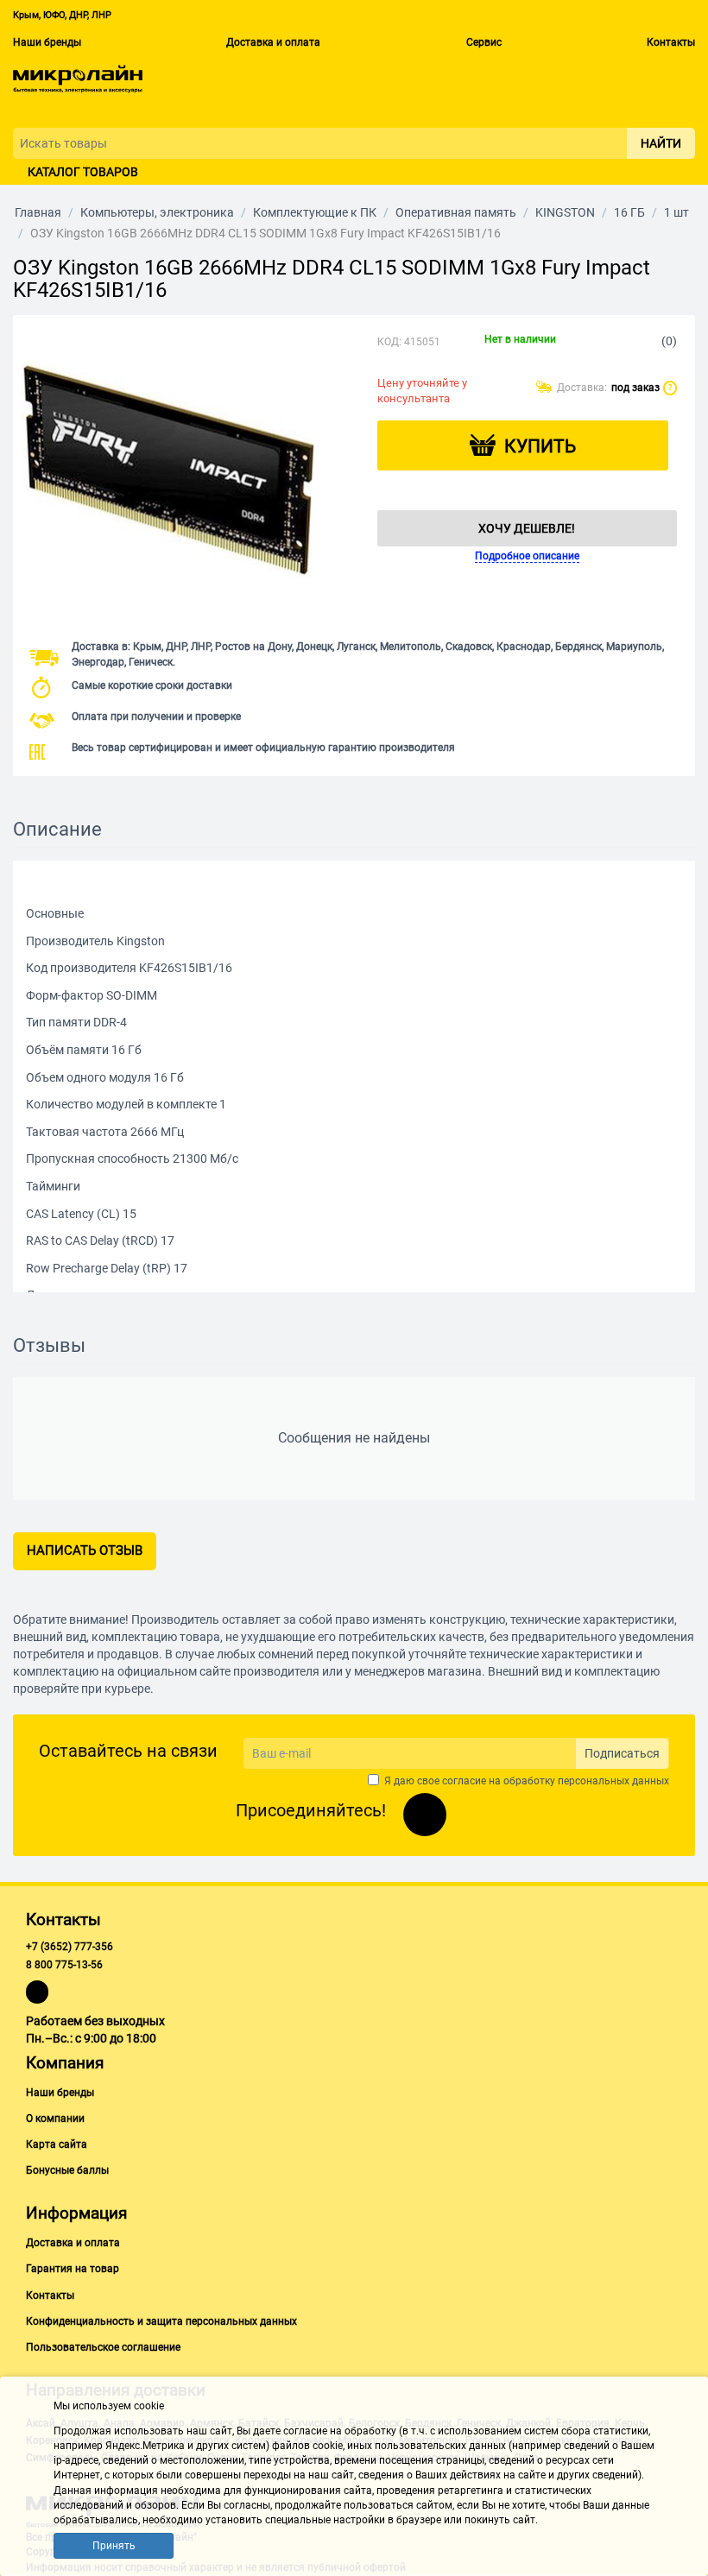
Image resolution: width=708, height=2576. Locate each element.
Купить (540, 446)
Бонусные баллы (67, 2170)
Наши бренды (47, 42)
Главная (38, 212)
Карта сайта (57, 2144)
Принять (114, 2546)
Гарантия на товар (73, 2269)
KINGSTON (565, 212)
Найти (661, 143)
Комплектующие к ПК (315, 212)
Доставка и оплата (273, 42)
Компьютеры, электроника (157, 212)
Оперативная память (456, 212)
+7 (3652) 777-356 (70, 1947)
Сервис (484, 42)
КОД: (389, 342)
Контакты (671, 42)
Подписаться (622, 1753)
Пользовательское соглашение (103, 2347)
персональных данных (613, 1781)
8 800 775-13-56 (64, 1965)
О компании (55, 2118)
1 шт (676, 212)
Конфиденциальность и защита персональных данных (161, 2321)
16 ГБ (629, 212)
